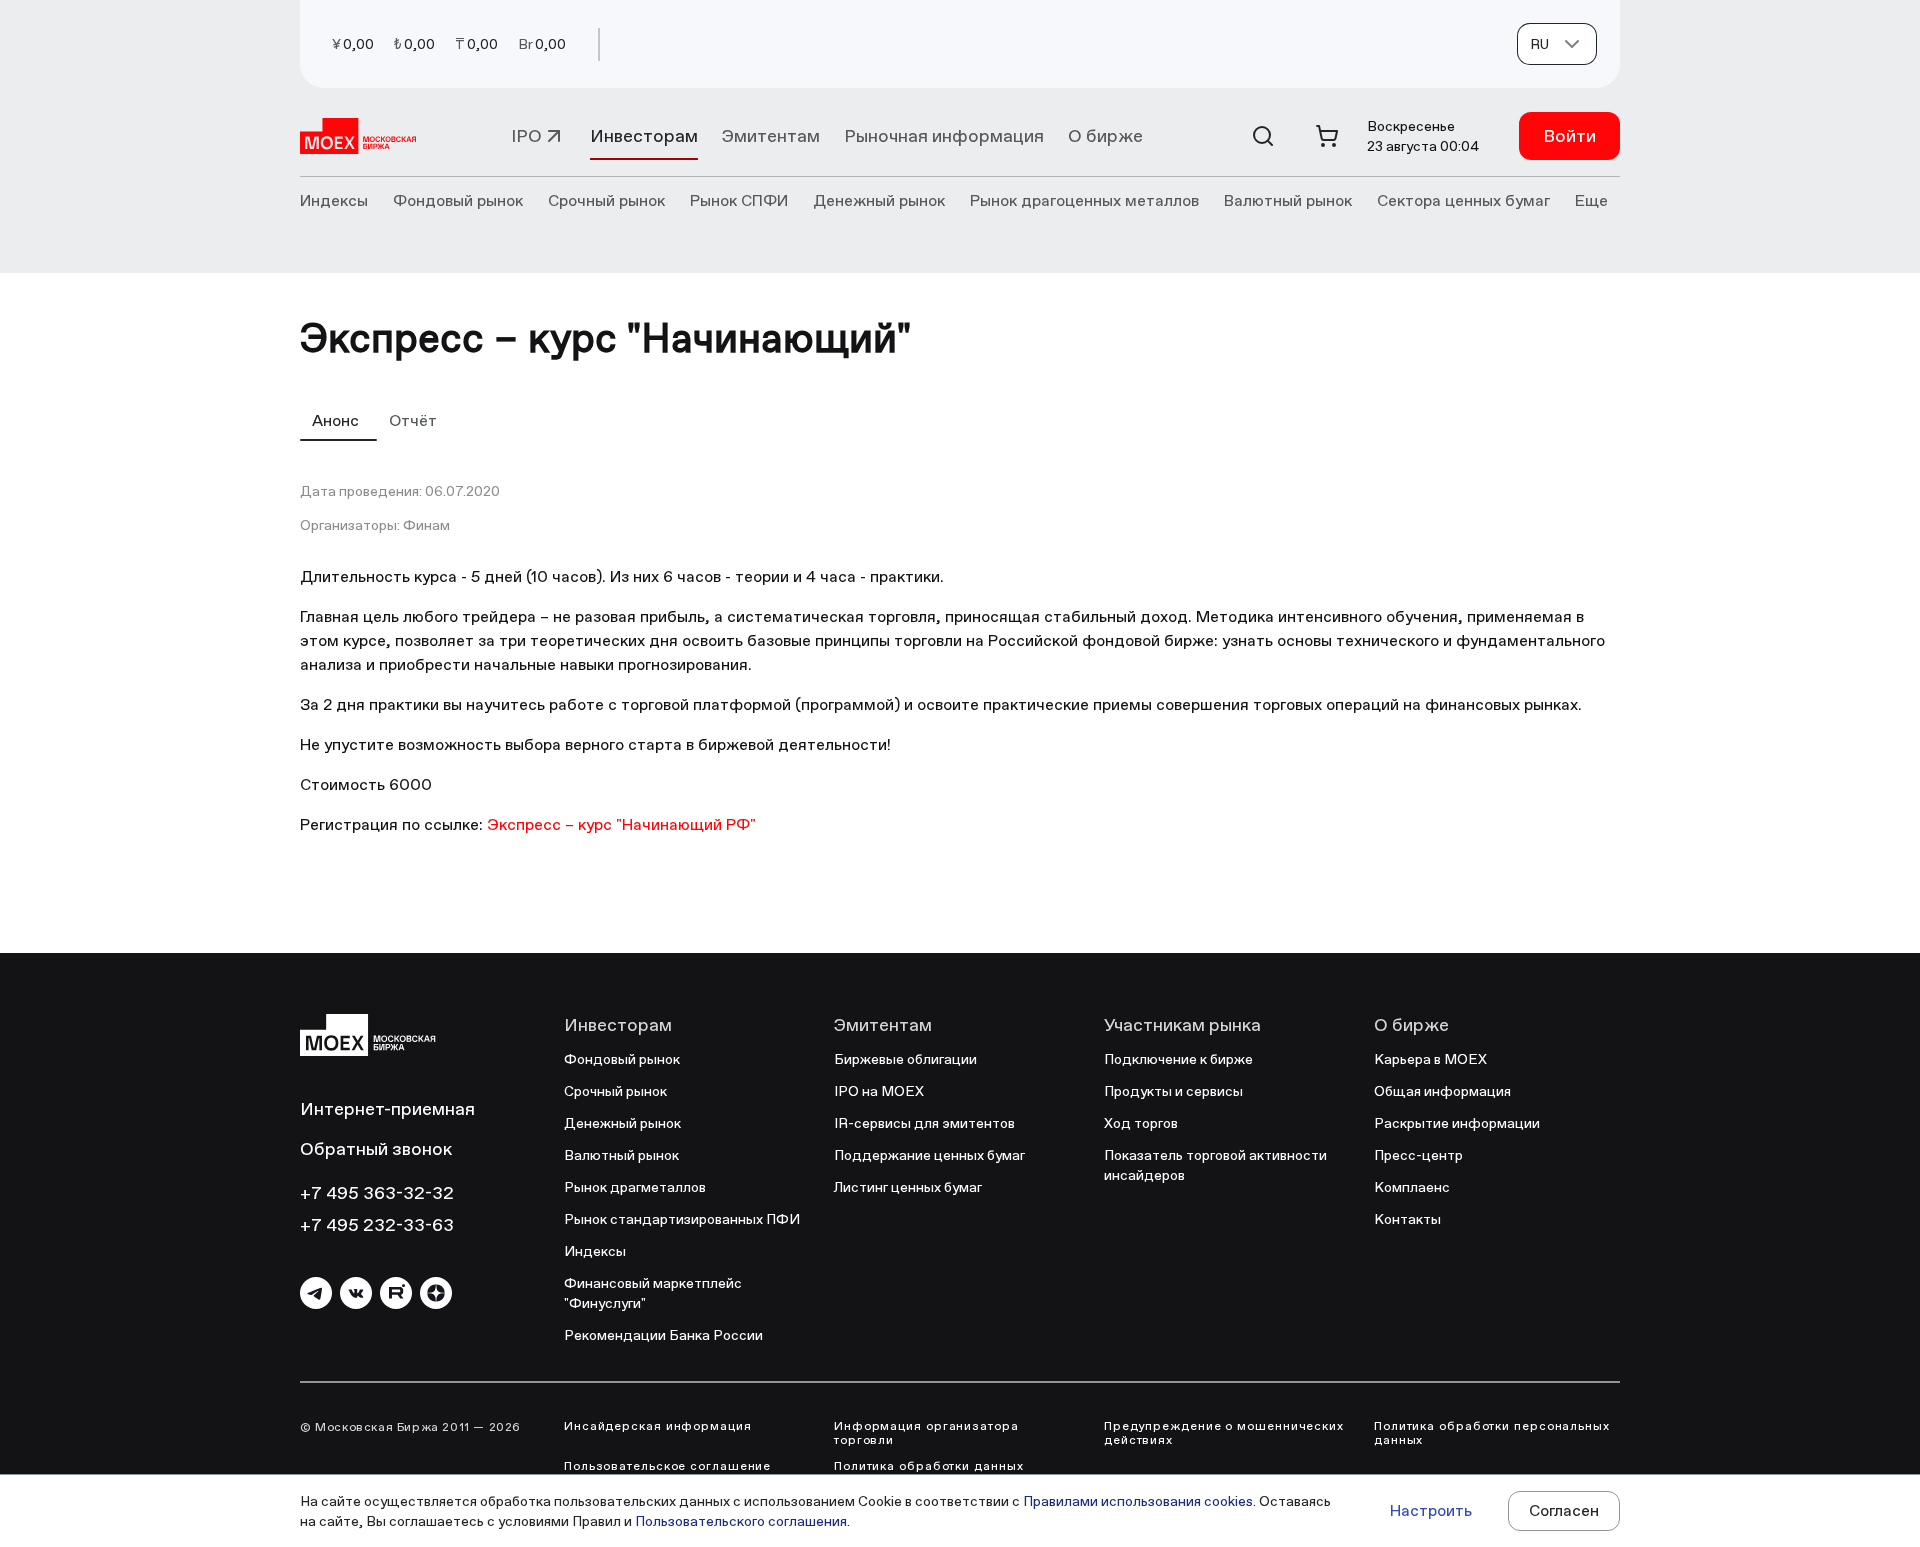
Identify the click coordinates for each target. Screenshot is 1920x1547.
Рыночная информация (944, 135)
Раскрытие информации (1457, 1123)
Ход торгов (1141, 1123)
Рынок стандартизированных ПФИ (682, 1219)
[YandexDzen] (436, 1293)
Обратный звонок (376, 1148)
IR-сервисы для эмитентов (924, 1123)
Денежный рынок (622, 1123)
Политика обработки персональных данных (1492, 1433)
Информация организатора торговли (926, 1433)
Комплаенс (1412, 1187)
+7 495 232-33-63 (377, 1224)
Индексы (595, 1251)
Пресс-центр (1418, 1155)
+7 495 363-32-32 (377, 1192)
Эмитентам (771, 135)
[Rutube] (396, 1293)
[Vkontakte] (356, 1293)
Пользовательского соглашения (741, 1521)
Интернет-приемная (387, 1108)
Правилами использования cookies (1138, 1501)
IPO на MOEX (879, 1091)
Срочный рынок (615, 1091)
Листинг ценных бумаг (908, 1187)
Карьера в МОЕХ (1430, 1059)
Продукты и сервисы (1173, 1091)
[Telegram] (316, 1293)
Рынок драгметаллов (635, 1187)
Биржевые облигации (905, 1059)
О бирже (1105, 135)
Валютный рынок (621, 1155)
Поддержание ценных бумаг (929, 1155)
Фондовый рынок (622, 1059)
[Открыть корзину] (1327, 136)
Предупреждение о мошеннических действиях (1224, 1433)
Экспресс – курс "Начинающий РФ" (621, 824)
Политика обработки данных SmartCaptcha (929, 1473)
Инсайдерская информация (658, 1426)
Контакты (1407, 1219)
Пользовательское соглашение (667, 1466)
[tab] (338, 420)
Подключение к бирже (1178, 1059)
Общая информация (1442, 1091)
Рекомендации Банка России (663, 1335)
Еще (1591, 200)
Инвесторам (644, 135)
